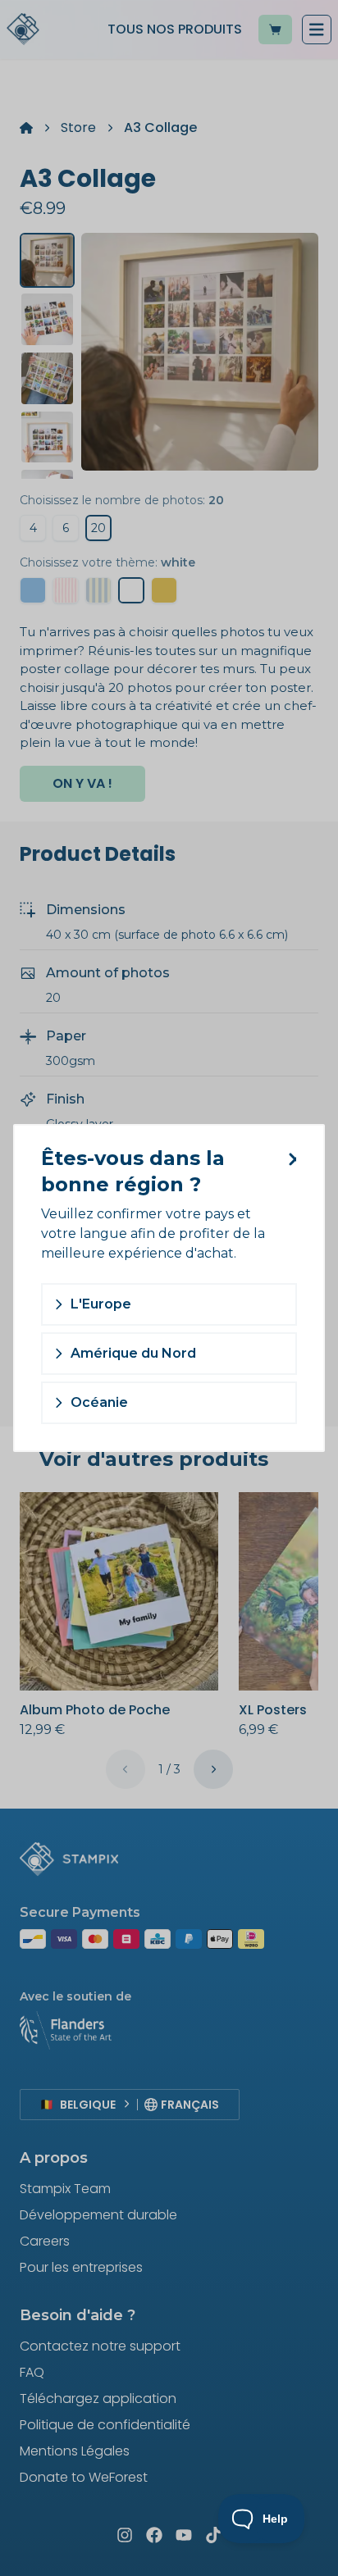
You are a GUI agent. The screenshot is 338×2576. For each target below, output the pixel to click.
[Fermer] (289, 1159)
